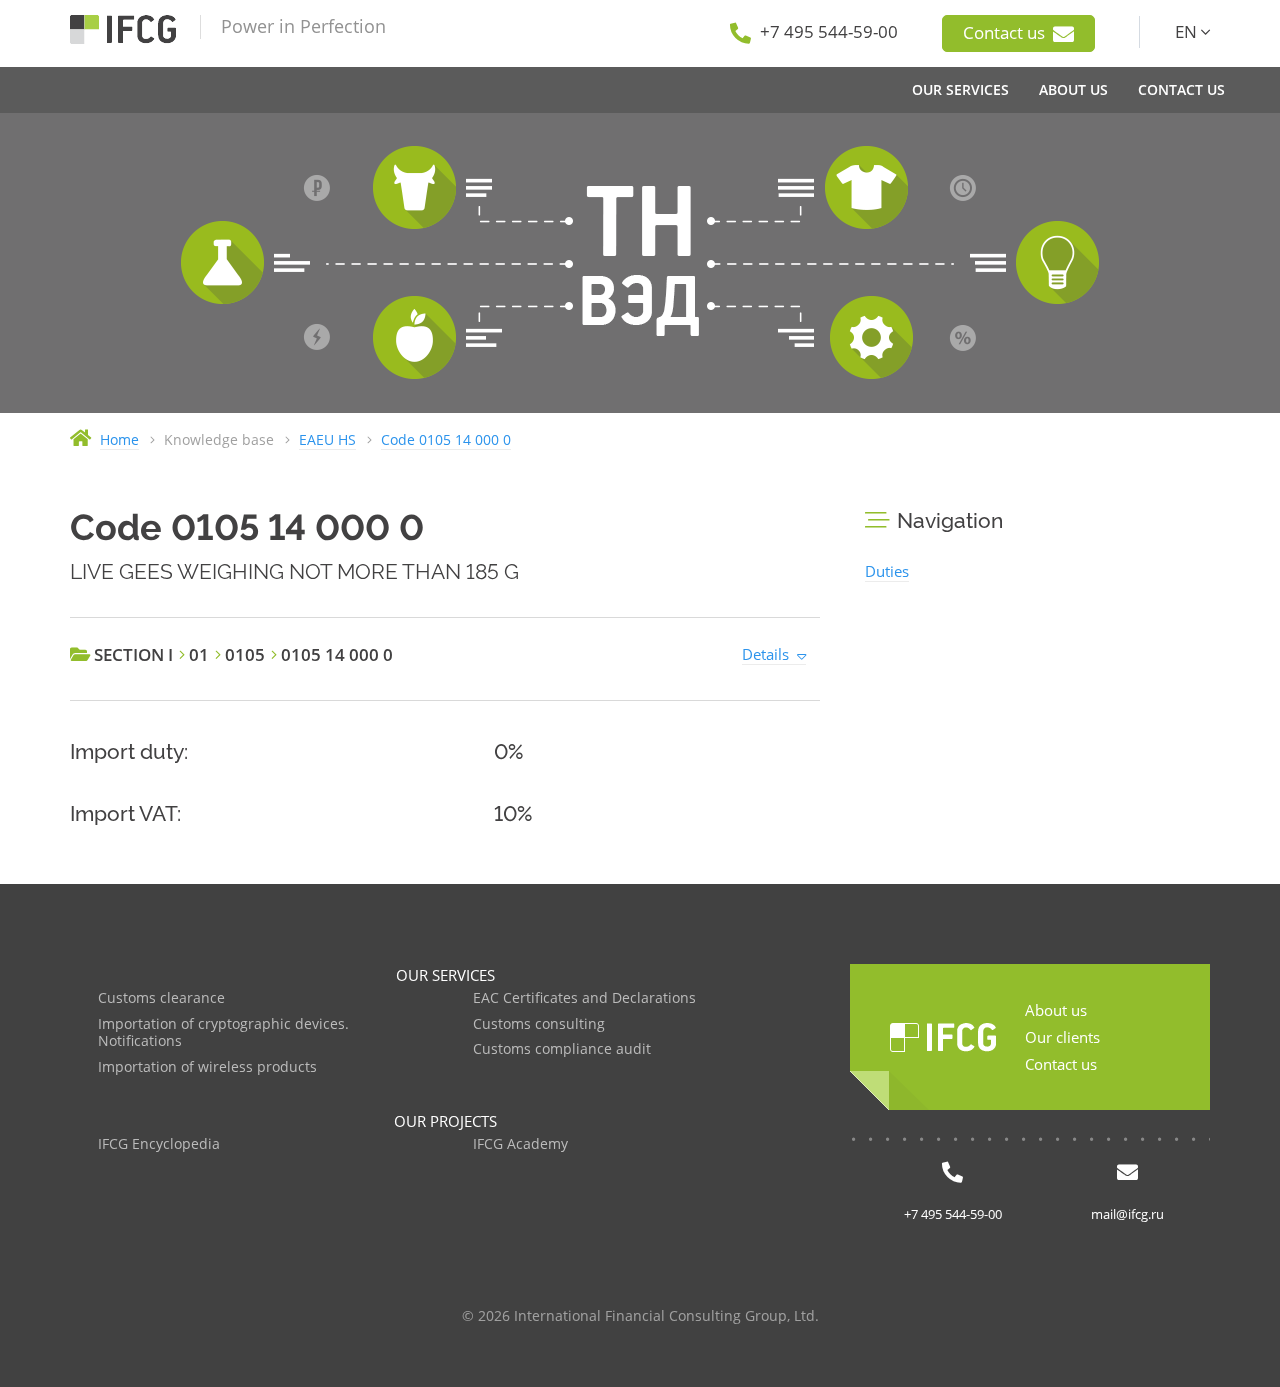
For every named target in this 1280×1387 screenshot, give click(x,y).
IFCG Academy (520, 1144)
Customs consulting (539, 1024)
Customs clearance (161, 998)
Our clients (1062, 1037)
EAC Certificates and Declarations (584, 998)
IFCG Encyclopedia (159, 1144)
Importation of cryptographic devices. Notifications (223, 1033)
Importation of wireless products (207, 1067)
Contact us (1006, 32)
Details (765, 654)
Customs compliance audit (562, 1049)
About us (1056, 1010)
